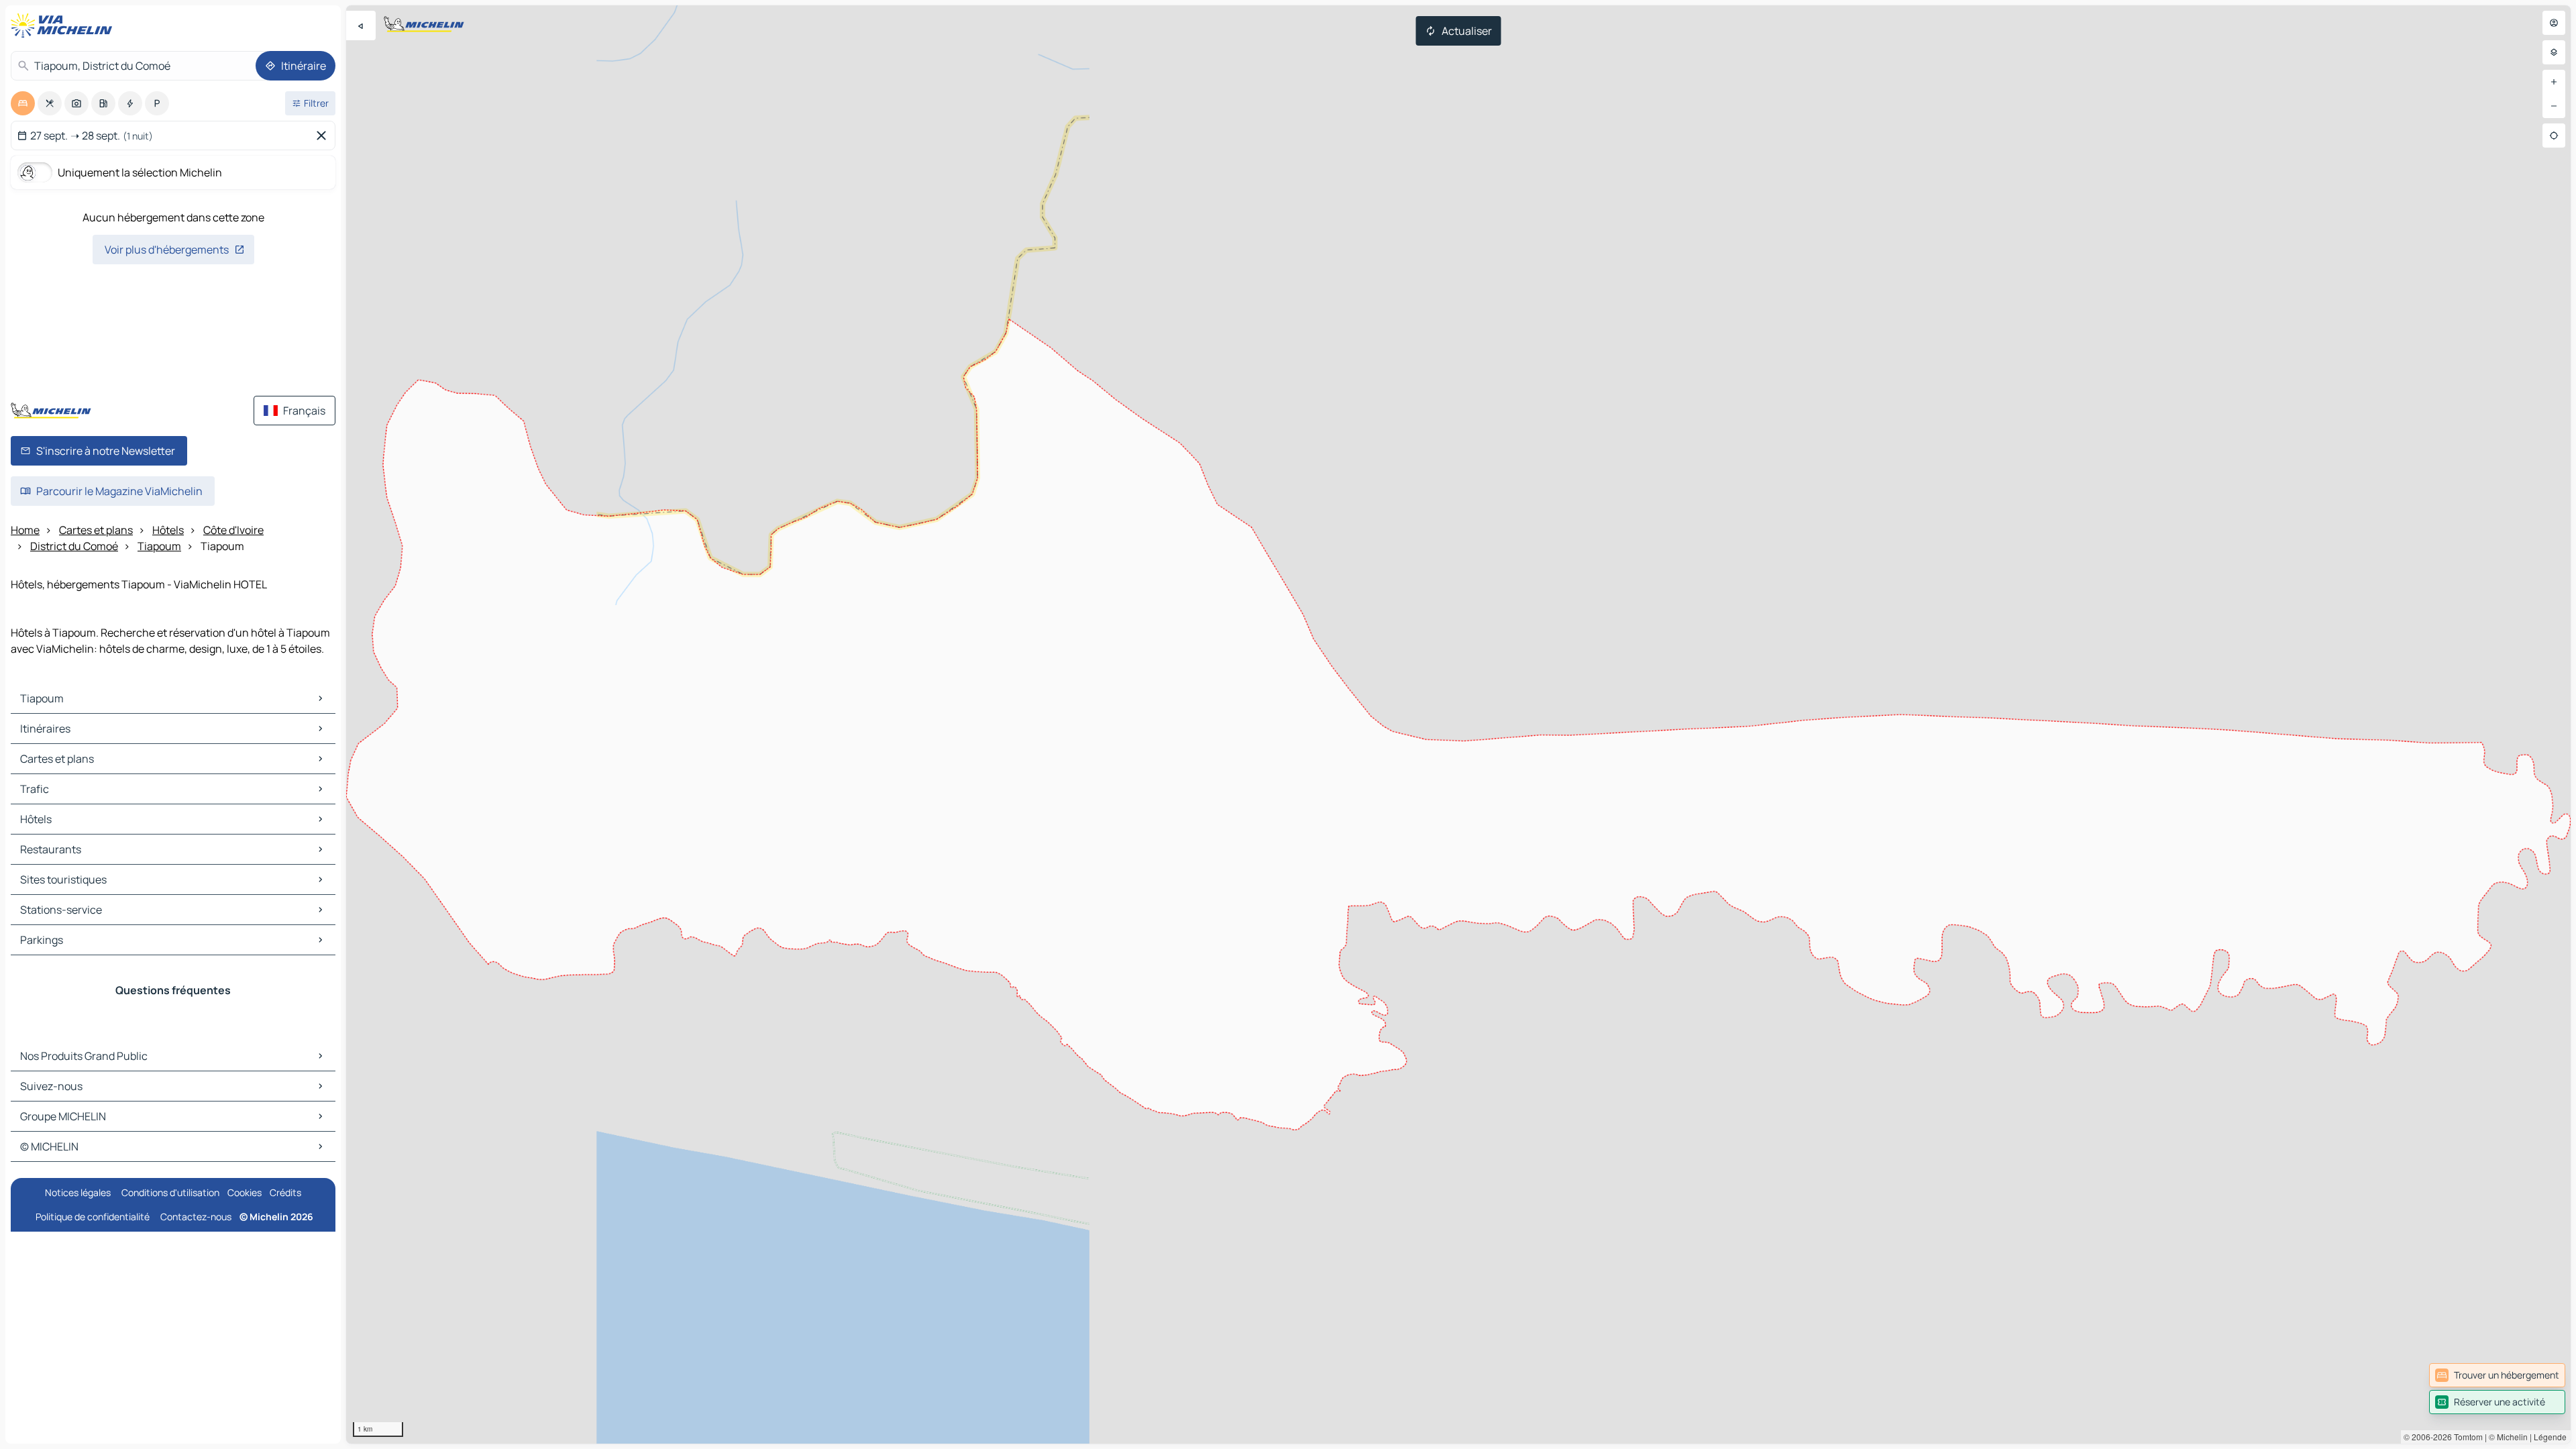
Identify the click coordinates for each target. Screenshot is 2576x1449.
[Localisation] (2554, 136)
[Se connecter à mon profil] (2554, 23)
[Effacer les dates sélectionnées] (324, 136)
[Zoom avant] (2554, 82)
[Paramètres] (2554, 52)
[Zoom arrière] (2554, 106)
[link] (2497, 1375)
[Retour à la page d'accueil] (64, 25)
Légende (2550, 1437)
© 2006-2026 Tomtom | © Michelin (2466, 1437)
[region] (1458, 724)
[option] (23, 103)
